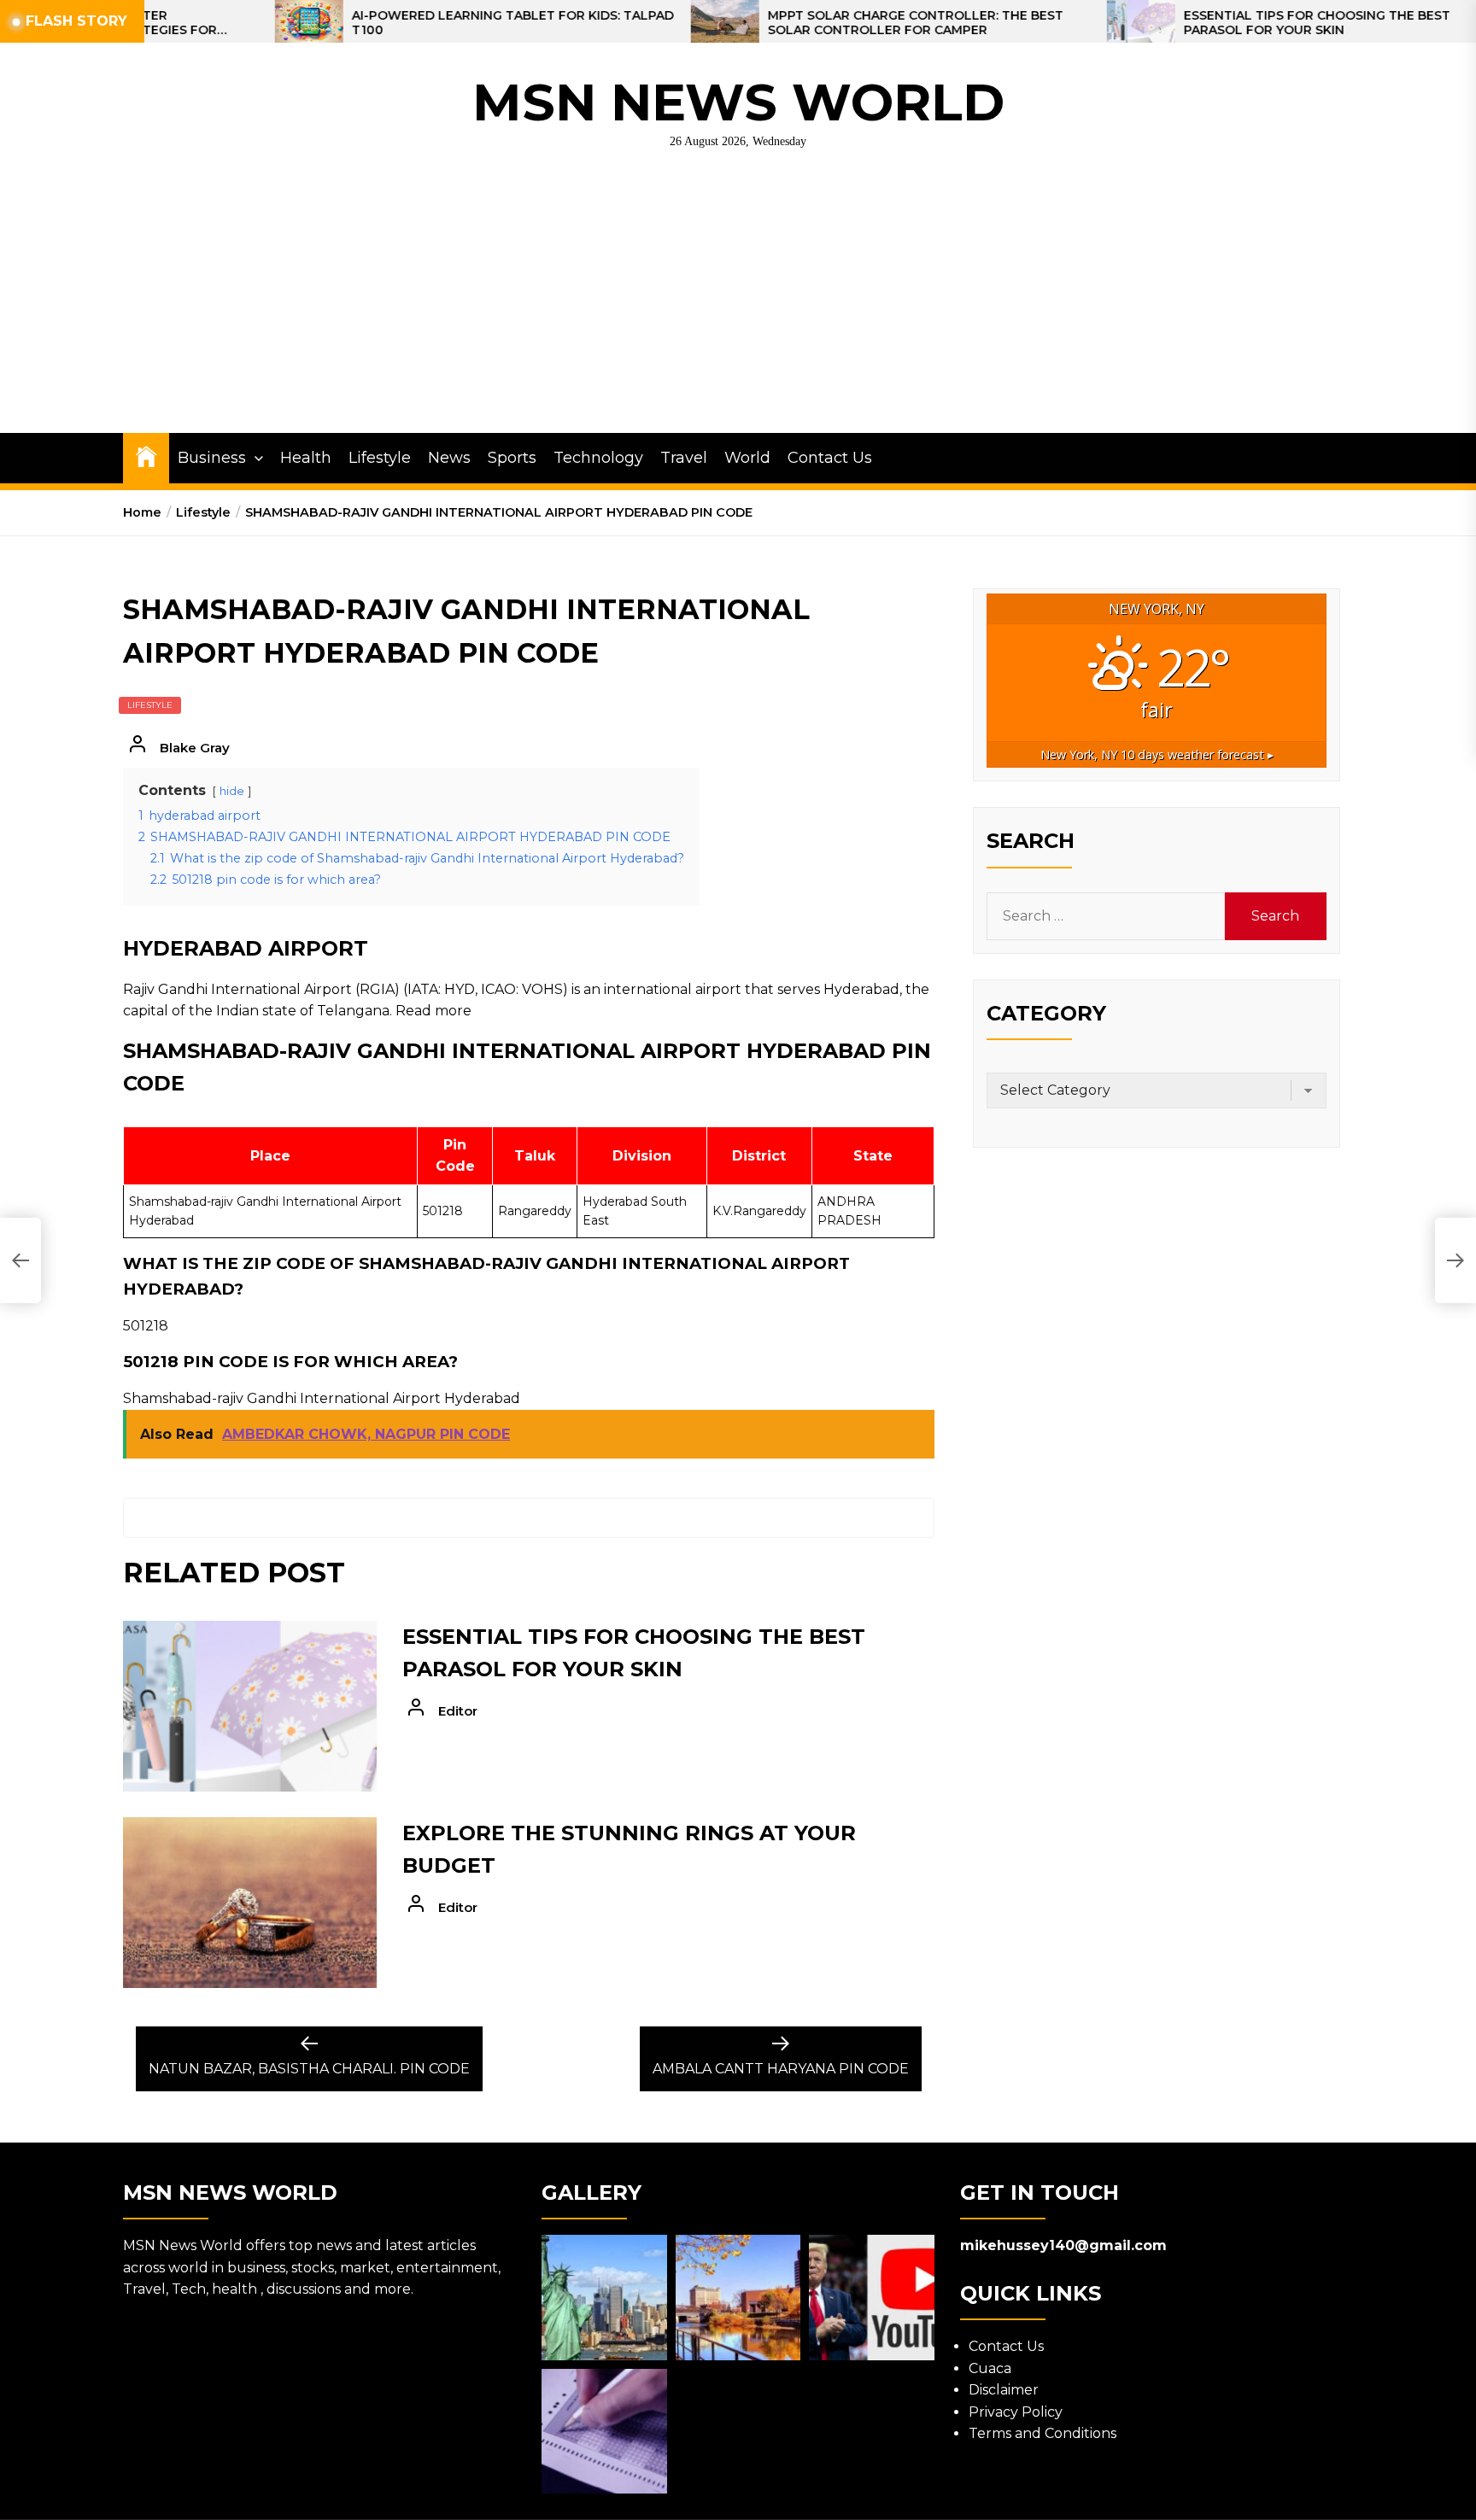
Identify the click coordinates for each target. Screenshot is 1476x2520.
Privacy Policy (1016, 2412)
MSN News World (738, 102)
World (747, 458)
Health (306, 458)
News (449, 458)
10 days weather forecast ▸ (1157, 754)
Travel (684, 458)
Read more (433, 1011)
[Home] (146, 456)
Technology (598, 458)
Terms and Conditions (1043, 2433)
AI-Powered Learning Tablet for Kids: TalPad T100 (401, 23)
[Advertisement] (738, 305)
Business (212, 458)
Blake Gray (195, 748)
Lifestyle (380, 458)
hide (232, 791)
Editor (458, 1711)
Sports (512, 458)
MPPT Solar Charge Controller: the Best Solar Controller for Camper (804, 23)
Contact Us (830, 458)
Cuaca (990, 2368)
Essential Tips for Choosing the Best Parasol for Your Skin (1205, 23)
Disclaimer (1004, 2390)
